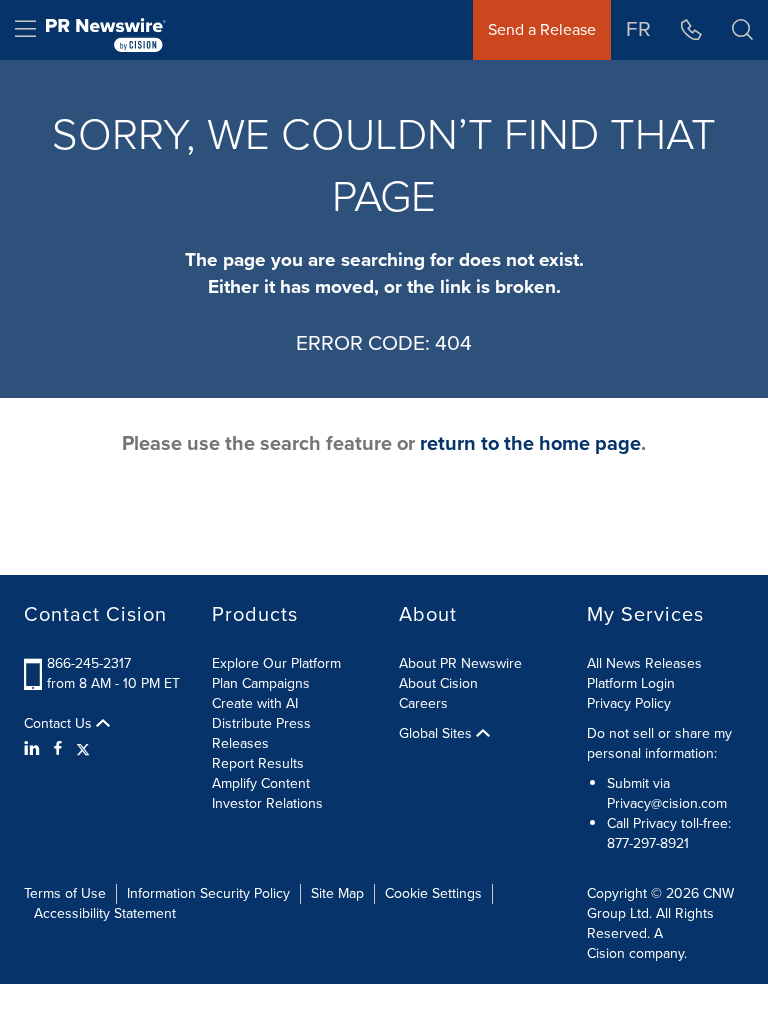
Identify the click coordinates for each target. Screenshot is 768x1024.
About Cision (438, 683)
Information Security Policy (208, 893)
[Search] (742, 30)
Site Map (337, 893)
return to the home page (530, 443)
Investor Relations (267, 803)
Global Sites (437, 734)
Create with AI (255, 703)
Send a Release (542, 29)
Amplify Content (261, 783)
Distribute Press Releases (261, 733)
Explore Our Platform (276, 663)
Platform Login (631, 683)
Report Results (258, 763)
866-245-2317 (89, 663)
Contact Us (60, 724)
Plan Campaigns (261, 683)
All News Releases (644, 663)
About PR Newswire (460, 663)
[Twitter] (83, 749)
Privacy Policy (629, 703)
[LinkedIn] (34, 749)
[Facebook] (58, 749)
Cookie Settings (433, 893)
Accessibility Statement (105, 913)
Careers (423, 703)
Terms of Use (65, 893)
